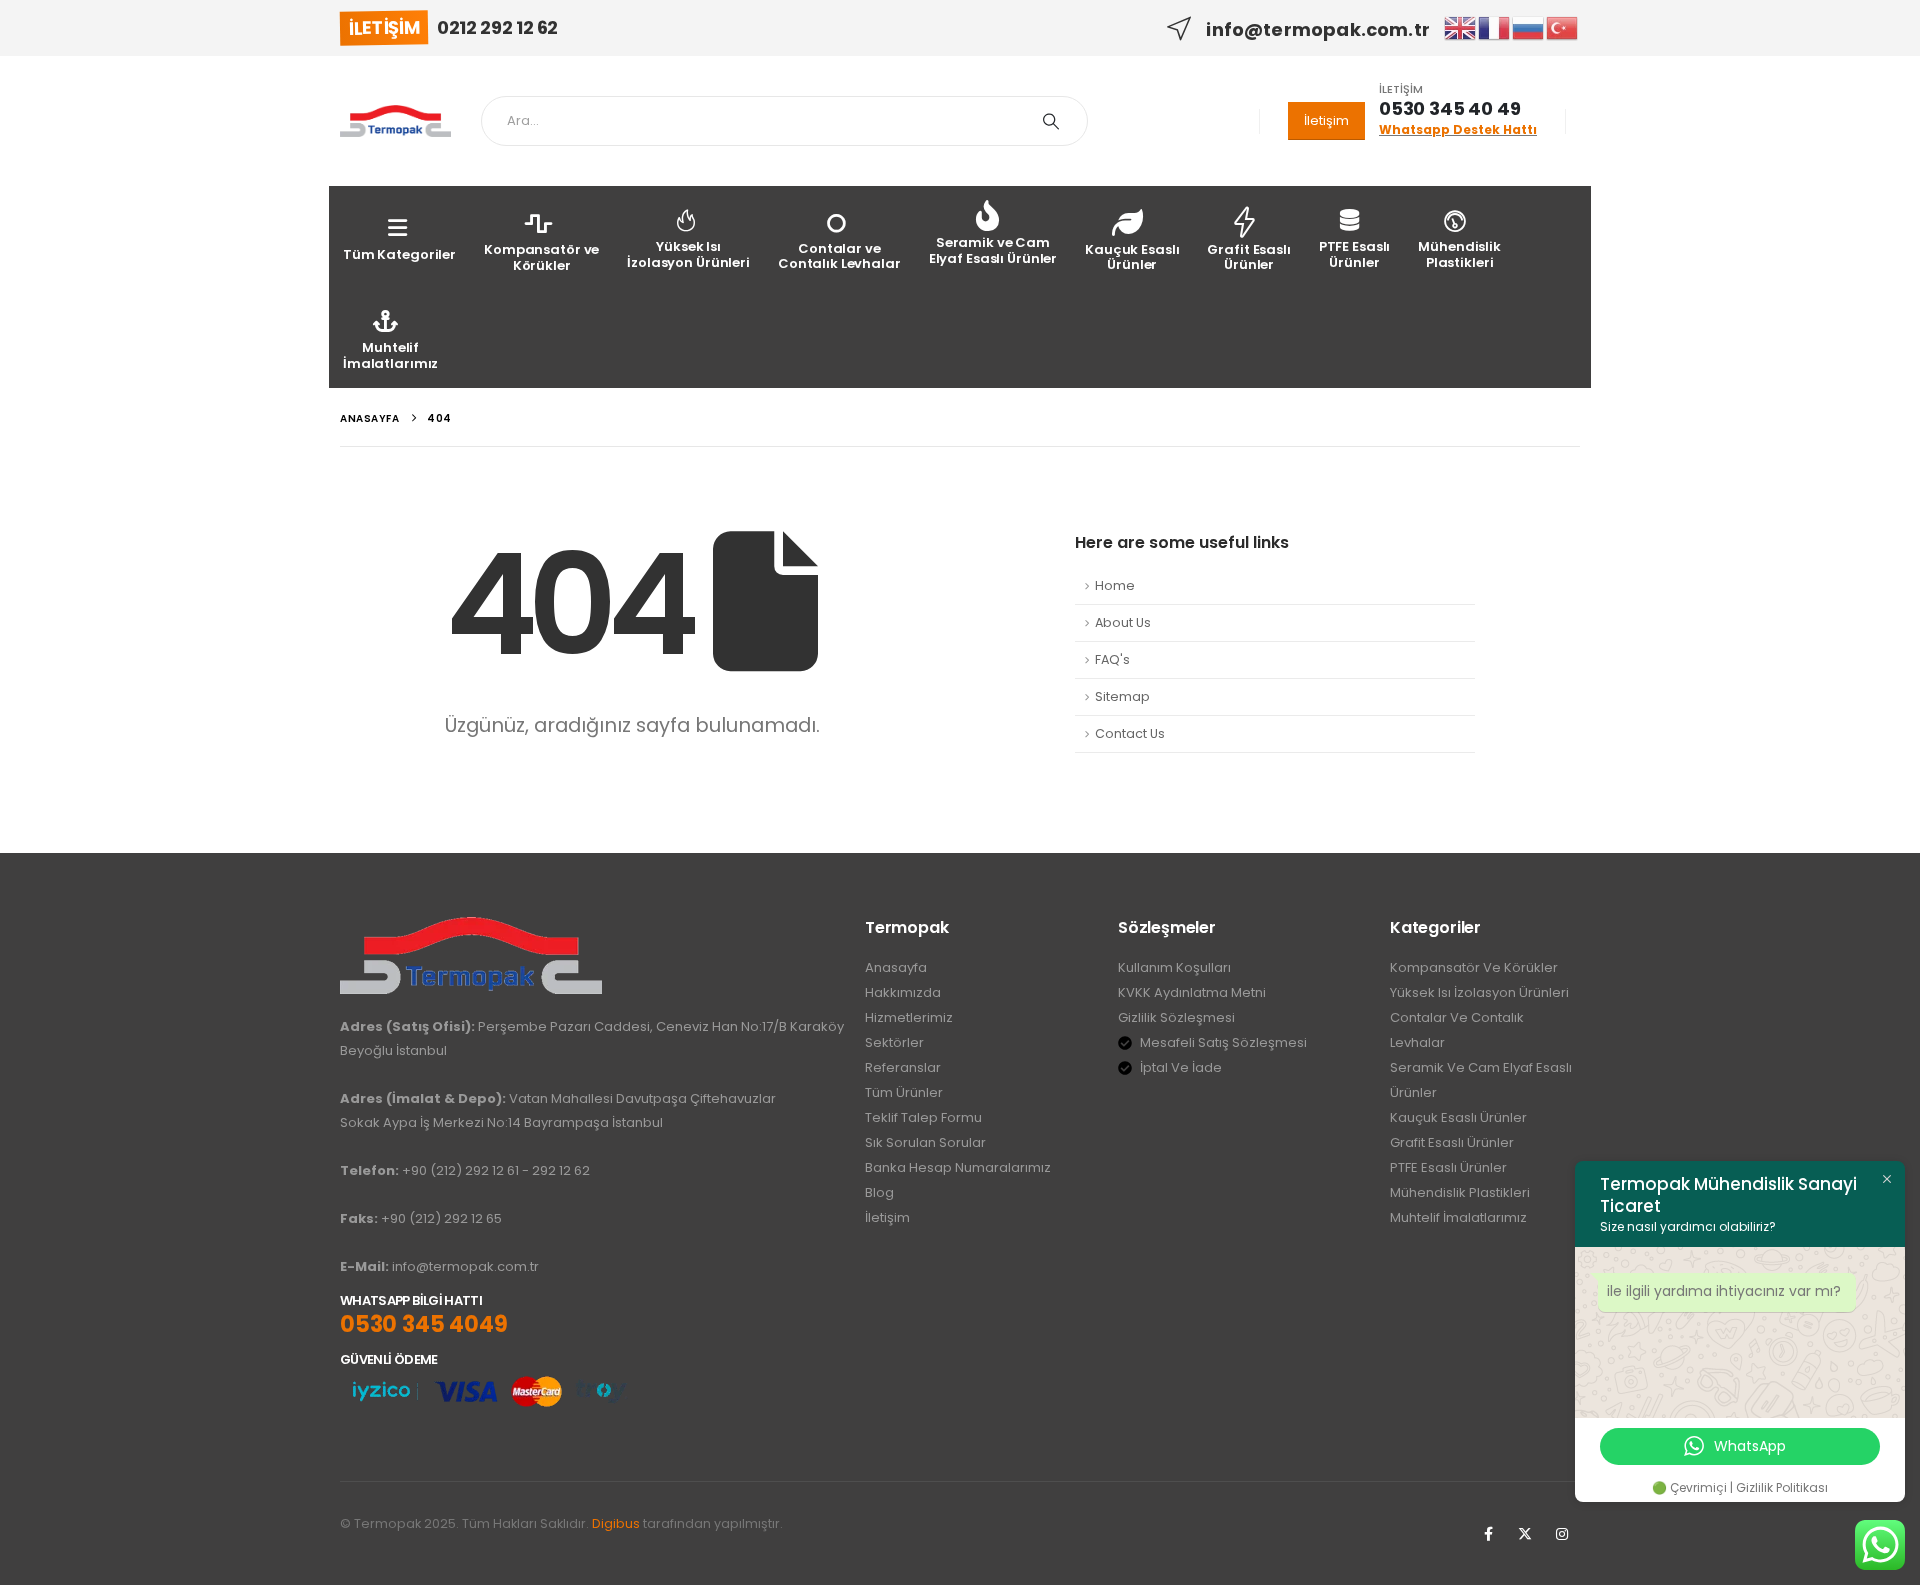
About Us (1123, 622)
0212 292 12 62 (497, 27)
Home (1115, 585)
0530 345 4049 (424, 1324)
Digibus (616, 1523)
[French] (1495, 27)
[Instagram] (1562, 1534)
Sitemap (1122, 696)
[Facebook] (1488, 1534)
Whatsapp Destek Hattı (1458, 129)
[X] (1525, 1534)
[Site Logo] (395, 121)
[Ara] (1051, 121)
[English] (1461, 27)
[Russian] (1529, 27)
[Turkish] (1563, 27)
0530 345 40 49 (1449, 108)
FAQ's (1112, 659)
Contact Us (1130, 733)
